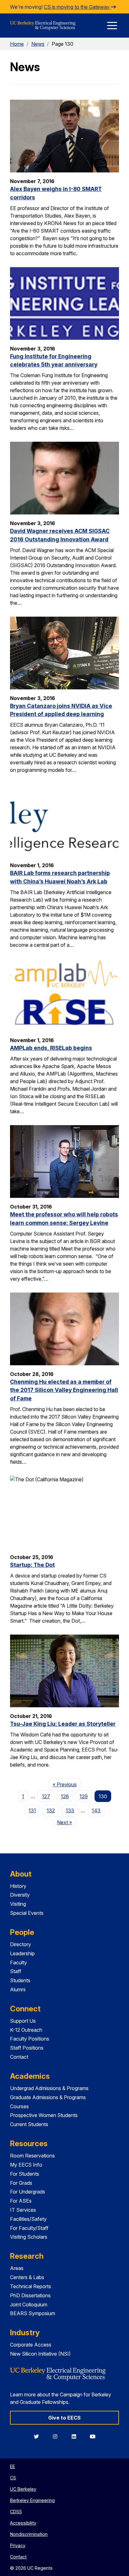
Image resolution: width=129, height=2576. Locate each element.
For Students (25, 2174)
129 (84, 1796)
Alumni (18, 1989)
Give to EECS (64, 2418)
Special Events (27, 1913)
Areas (17, 2268)
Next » (67, 1822)
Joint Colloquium (29, 2305)
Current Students (29, 2124)
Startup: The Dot (32, 1565)
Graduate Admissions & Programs (48, 2097)
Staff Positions (27, 2048)
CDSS (16, 2512)
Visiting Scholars (29, 2237)
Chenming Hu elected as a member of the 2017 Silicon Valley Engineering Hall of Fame (64, 1390)
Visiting (18, 1904)
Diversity (20, 1895)
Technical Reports (31, 2286)
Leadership (22, 1953)
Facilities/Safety (28, 2219)
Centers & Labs (27, 2277)
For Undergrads (28, 2192)
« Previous (67, 1784)
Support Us (23, 2021)
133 (70, 1810)
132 (51, 1810)
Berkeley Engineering (32, 2500)
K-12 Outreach (26, 2030)
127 (46, 1796)
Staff (16, 1971)
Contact (19, 2057)
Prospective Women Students (44, 2115)
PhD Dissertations (30, 2295)
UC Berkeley (23, 2489)
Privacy (18, 2545)
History (18, 1886)
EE (13, 2466)
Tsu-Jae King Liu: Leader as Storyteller (63, 1724)
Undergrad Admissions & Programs (49, 2088)
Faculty (18, 1962)
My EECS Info (26, 2165)
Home (17, 44)
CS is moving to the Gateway (77, 7)
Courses (19, 2106)
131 (32, 1810)
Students (20, 1980)
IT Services (23, 2210)
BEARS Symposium (33, 2313)
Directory (21, 1944)
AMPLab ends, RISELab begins (51, 1048)
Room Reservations (32, 2156)
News (38, 44)
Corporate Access (31, 2345)
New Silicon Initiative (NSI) (40, 2354)
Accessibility (23, 2523)
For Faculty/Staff (29, 2228)
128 (65, 1796)
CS (13, 2478)
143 (96, 1810)
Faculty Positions (30, 2039)
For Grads (21, 2183)
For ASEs (21, 2201)
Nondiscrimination (29, 2534)
